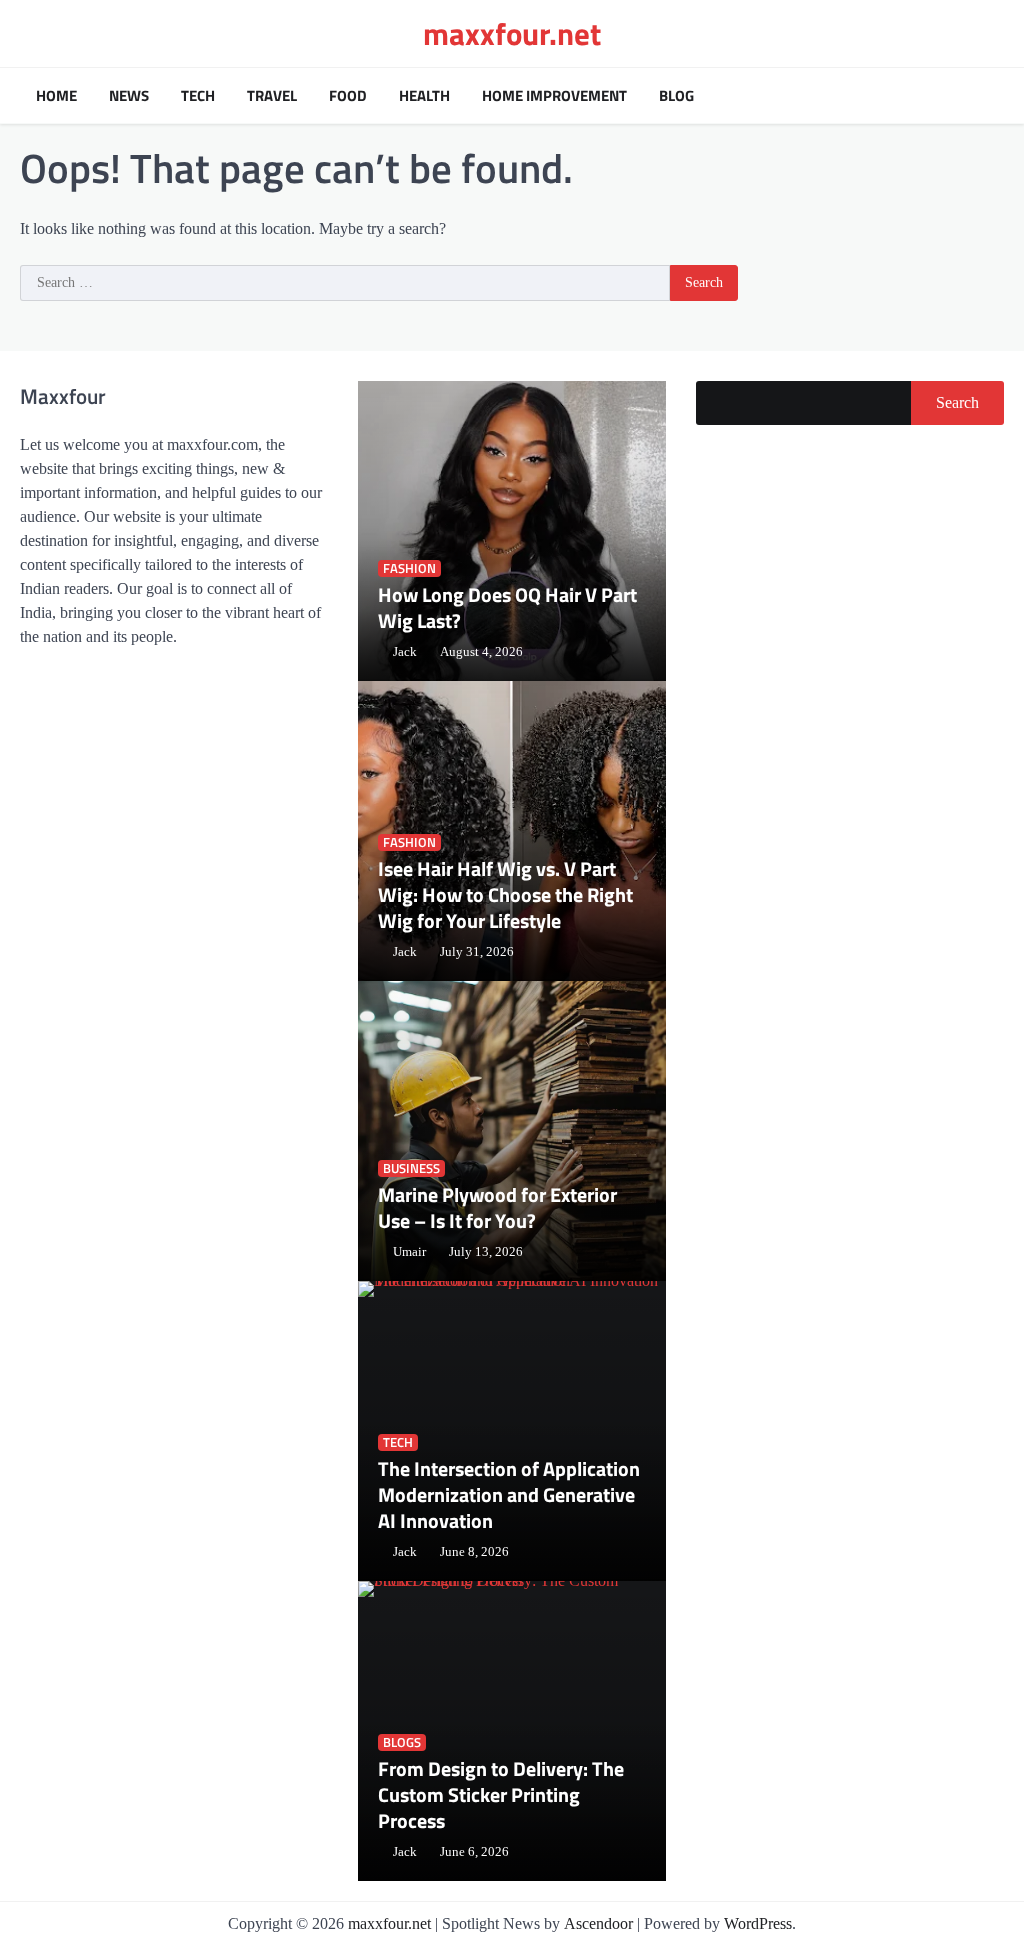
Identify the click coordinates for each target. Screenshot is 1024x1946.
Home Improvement (554, 96)
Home (56, 96)
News (129, 96)
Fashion (409, 568)
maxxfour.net (512, 33)
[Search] (984, 96)
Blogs (402, 1742)
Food (348, 96)
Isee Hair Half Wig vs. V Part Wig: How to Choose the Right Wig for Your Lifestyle (505, 894)
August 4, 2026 (481, 652)
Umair (409, 1252)
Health (424, 96)
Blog (676, 96)
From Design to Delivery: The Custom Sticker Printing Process (501, 1794)
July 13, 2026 (486, 1252)
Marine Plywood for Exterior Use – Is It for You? (497, 1207)
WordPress (758, 1923)
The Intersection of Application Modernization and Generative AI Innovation (509, 1494)
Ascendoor (598, 1923)
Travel (272, 96)
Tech (198, 96)
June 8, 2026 (474, 1552)
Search (957, 402)
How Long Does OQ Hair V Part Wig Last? (507, 607)
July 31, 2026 (477, 952)
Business (411, 1168)
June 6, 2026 (474, 1852)
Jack (405, 652)
